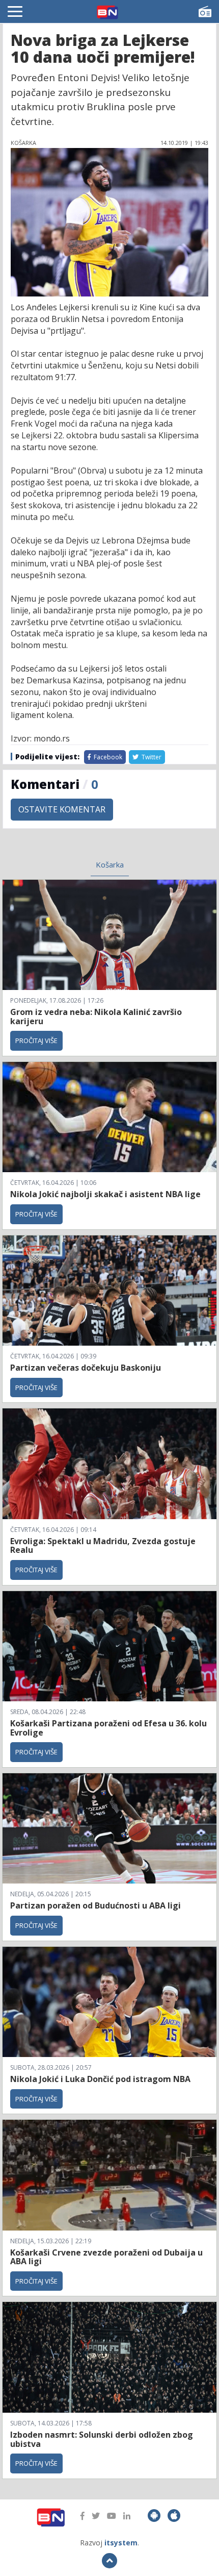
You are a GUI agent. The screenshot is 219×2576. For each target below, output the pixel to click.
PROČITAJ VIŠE (36, 1041)
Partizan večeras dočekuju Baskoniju (86, 1368)
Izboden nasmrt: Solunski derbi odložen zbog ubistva (102, 2439)
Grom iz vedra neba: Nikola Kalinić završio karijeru (96, 1017)
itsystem (121, 2543)
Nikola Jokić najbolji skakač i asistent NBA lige (105, 1194)
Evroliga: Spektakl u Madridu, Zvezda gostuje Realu (103, 1546)
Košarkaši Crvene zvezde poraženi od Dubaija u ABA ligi (106, 2257)
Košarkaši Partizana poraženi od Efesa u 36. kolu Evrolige (108, 1728)
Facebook (107, 757)
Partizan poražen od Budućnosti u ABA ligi (95, 1905)
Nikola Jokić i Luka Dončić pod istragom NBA (100, 2079)
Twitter (151, 757)
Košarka (110, 864)
